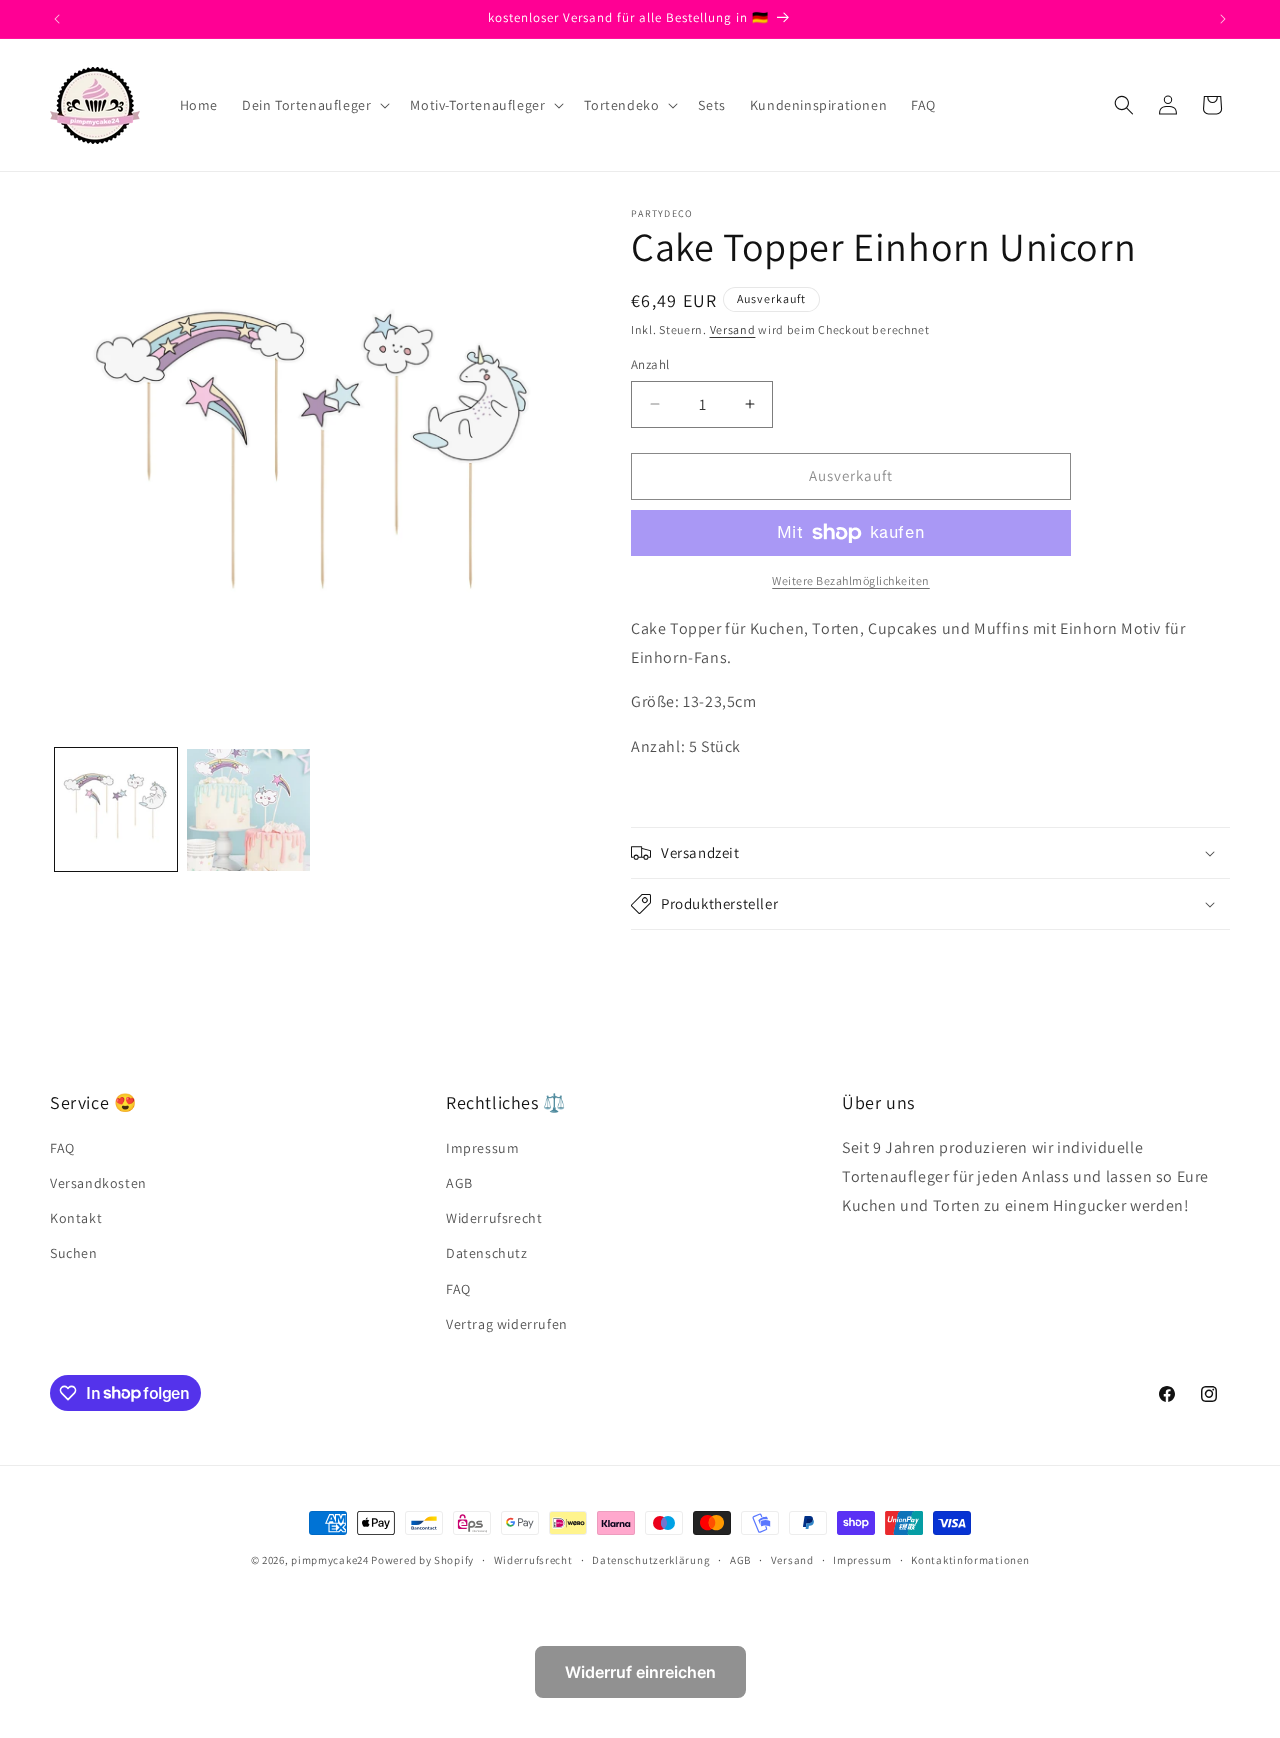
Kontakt (76, 1219)
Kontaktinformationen (970, 1559)
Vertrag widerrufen (507, 1324)
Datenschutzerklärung (651, 1559)
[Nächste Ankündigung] (1223, 19)
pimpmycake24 (329, 1560)
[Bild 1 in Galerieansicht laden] (116, 810)
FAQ (62, 1148)
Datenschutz (487, 1254)
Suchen (74, 1254)
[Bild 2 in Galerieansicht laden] (248, 810)
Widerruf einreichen (640, 1672)
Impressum (482, 1148)
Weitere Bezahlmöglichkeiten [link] (851, 580)
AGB (459, 1184)
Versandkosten (98, 1184)
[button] (314, 105)
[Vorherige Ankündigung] (57, 19)
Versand (733, 329)
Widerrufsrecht (494, 1219)
